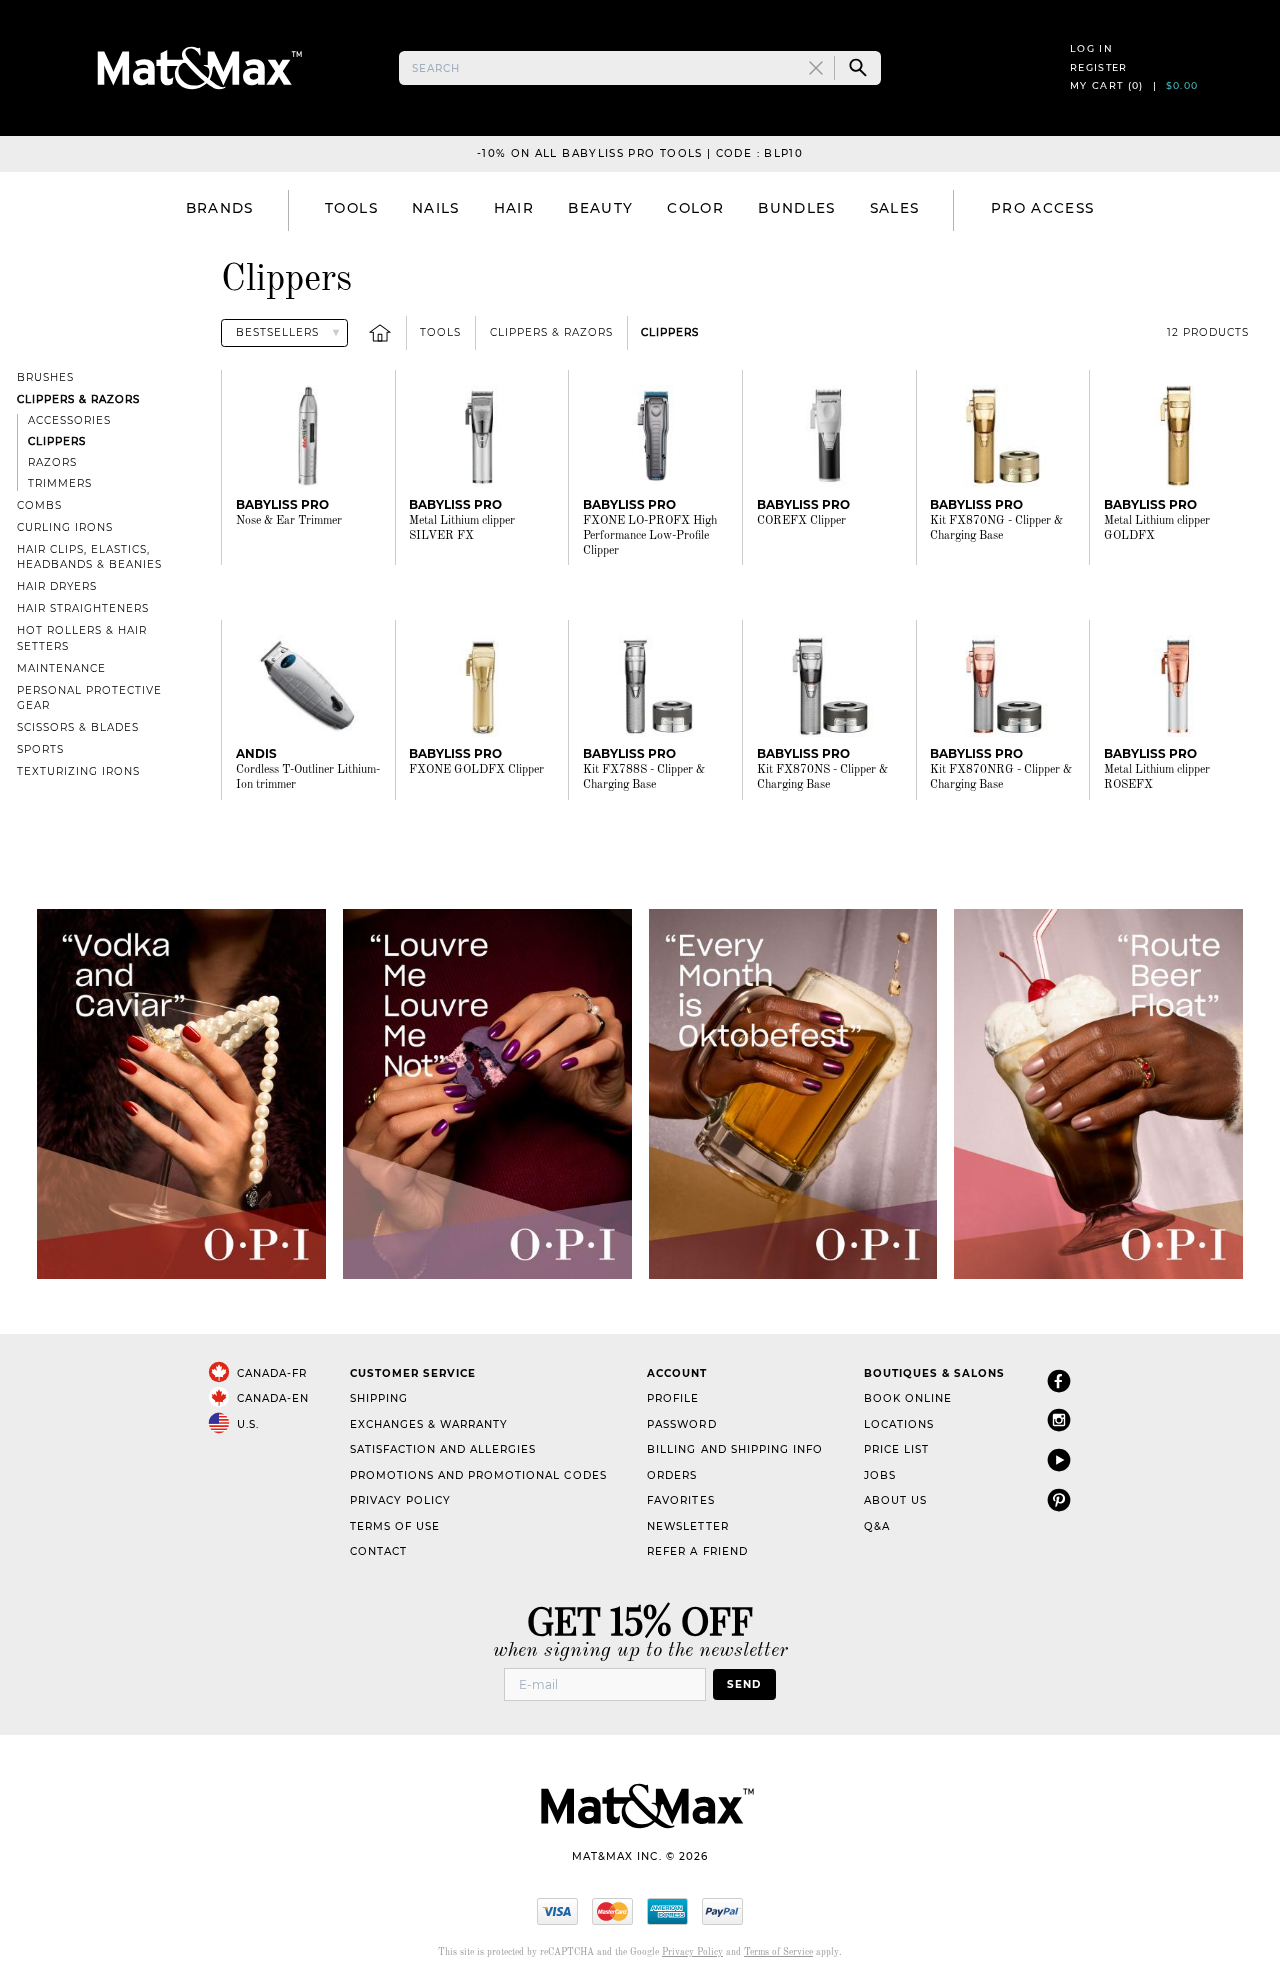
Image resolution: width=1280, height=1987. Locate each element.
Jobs (880, 1475)
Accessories (69, 420)
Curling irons (65, 527)
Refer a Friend (697, 1551)
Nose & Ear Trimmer (289, 521)
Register (1099, 67)
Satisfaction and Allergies (443, 1449)
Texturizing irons (78, 771)
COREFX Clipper (801, 521)
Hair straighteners (83, 608)
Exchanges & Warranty (429, 1424)
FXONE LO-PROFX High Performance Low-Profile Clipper (650, 536)
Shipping (379, 1398)
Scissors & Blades (78, 727)
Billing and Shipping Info (735, 1449)
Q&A (877, 1526)
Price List (896, 1449)
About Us (895, 1500)
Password (681, 1424)
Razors (52, 462)
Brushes (45, 377)
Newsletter (687, 1526)
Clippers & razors (551, 332)
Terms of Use (395, 1526)
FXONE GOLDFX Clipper (476, 770)
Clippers (670, 332)
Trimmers (60, 483)
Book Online (908, 1398)
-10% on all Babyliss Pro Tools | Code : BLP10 (640, 153)
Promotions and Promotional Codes (478, 1475)
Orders (672, 1475)
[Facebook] (1059, 1380)
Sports (40, 749)
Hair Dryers (57, 586)
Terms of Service (778, 1952)
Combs (39, 505)
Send (744, 1684)
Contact (378, 1551)
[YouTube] (1059, 1459)
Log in (1091, 48)
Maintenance (61, 668)
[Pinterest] (1059, 1499)
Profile (673, 1398)
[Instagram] (1059, 1419)
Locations (899, 1424)
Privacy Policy (400, 1500)
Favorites (680, 1500)
